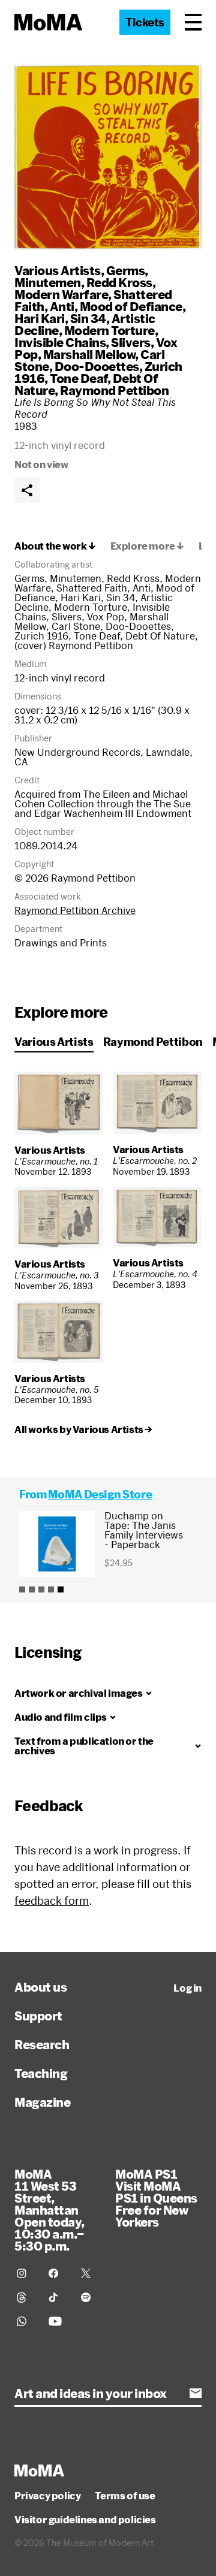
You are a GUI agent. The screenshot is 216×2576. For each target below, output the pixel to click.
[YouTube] (57, 2321)
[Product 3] (41, 1589)
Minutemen (48, 282)
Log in (187, 1988)
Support (38, 2016)
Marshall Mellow (89, 354)
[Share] (27, 490)
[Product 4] (51, 1589)
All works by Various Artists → (83, 1429)
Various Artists (58, 270)
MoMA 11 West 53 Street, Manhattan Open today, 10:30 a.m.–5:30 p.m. (49, 2210)
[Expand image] (108, 157)
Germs (126, 270)
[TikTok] (57, 2297)
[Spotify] (90, 2297)
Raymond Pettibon (114, 390)
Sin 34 (88, 318)
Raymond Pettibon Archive (75, 910)
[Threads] (25, 2297)
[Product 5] (61, 1589)
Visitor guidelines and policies (85, 2520)
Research (42, 2044)
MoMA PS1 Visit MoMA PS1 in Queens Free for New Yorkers (156, 2198)
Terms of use (125, 2496)
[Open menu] (193, 22)
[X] (90, 2273)
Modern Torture (109, 330)
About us (40, 1987)
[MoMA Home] (48, 22)
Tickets (145, 22)
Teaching (41, 2073)
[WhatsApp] (25, 2321)
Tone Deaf (79, 378)
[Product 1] (22, 1589)
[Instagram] (25, 2273)
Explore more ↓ (147, 546)
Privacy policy (47, 2496)
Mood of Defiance (131, 306)
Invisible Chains (60, 342)
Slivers (131, 342)
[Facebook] (57, 2273)
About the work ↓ (55, 546)
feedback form (52, 1901)
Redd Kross (119, 282)
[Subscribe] (196, 2393)
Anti (62, 306)
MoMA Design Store (100, 1494)
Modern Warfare (61, 294)
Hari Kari (40, 318)
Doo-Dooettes (97, 366)
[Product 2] (32, 1589)
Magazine (42, 2102)
